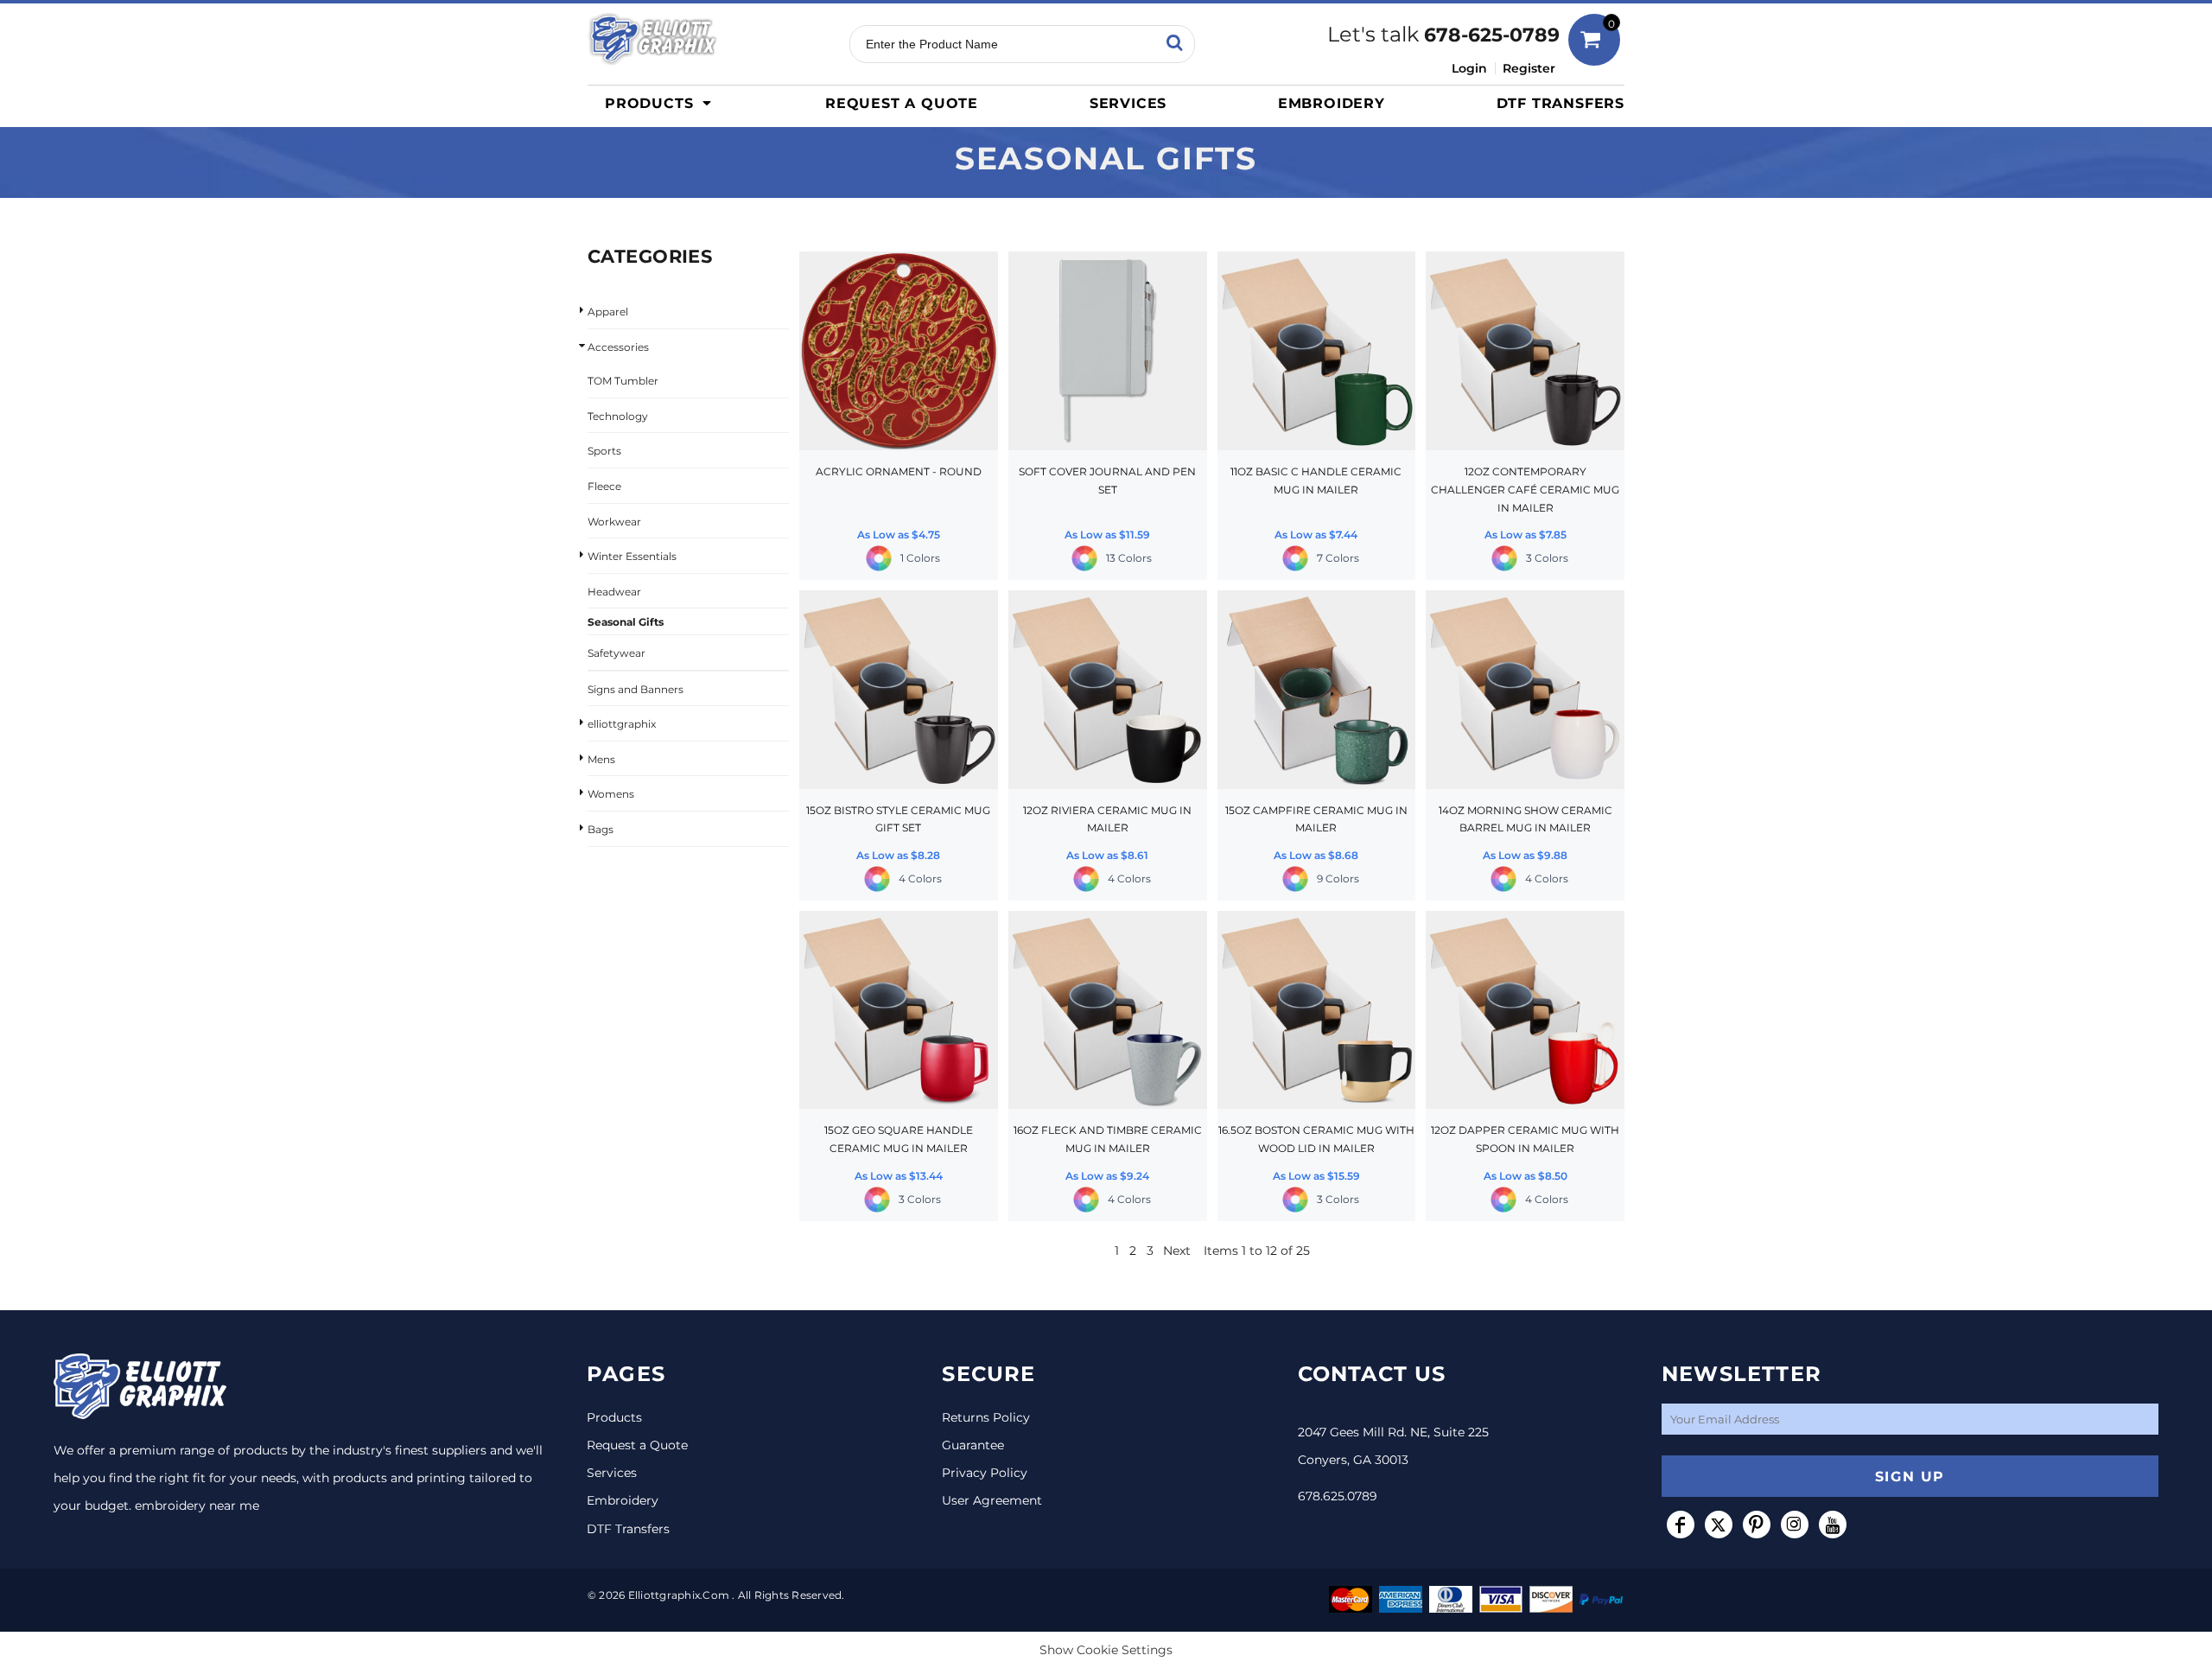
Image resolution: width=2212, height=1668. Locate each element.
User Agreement (992, 1500)
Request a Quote (637, 1445)
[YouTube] (1833, 1525)
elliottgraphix (622, 724)
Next (1177, 1251)
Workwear (614, 522)
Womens (611, 794)
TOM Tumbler (623, 381)
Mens (601, 759)
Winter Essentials (632, 556)
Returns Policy (986, 1417)
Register (1529, 68)
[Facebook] (1681, 1525)
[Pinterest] (1757, 1525)
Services (612, 1473)
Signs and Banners (636, 689)
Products (614, 1417)
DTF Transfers (628, 1529)
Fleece (604, 486)
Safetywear (617, 653)
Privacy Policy (985, 1473)
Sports (604, 451)
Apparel (608, 312)
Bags (601, 829)
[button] (663, 103)
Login (1469, 68)
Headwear (614, 592)
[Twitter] (1719, 1525)
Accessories (618, 347)
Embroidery (623, 1500)
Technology (618, 416)
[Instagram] (1795, 1525)
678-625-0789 (1492, 35)
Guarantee (973, 1445)
